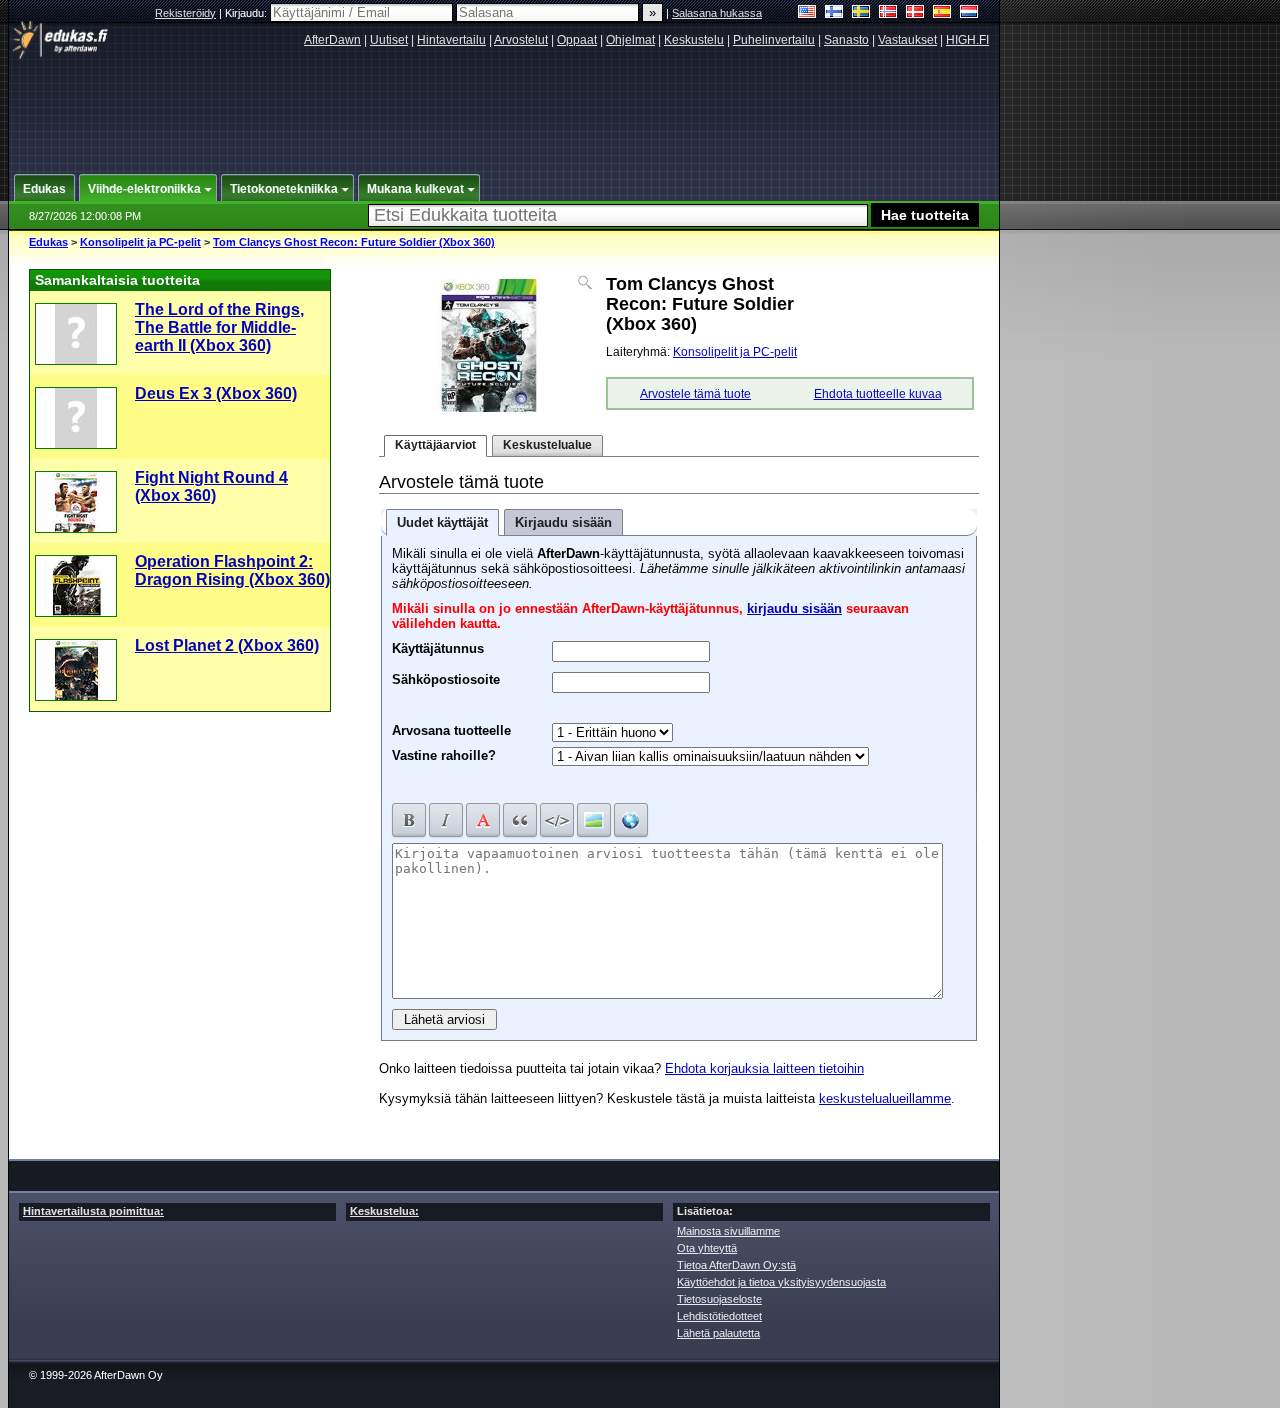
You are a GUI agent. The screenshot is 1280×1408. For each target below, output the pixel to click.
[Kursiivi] (446, 820)
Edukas (48, 242)
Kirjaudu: (247, 13)
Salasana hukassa (717, 13)
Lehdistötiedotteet (719, 1316)
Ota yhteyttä (707, 1248)
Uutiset (389, 40)
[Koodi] (557, 820)
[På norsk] (888, 13)
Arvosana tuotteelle (451, 730)
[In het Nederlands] (969, 13)
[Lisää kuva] (594, 820)
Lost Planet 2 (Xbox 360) (227, 645)
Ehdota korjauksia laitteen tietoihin (764, 1068)
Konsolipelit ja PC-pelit (140, 242)
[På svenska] (861, 13)
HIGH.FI (967, 40)
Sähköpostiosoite (446, 677)
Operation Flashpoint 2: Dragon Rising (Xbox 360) (232, 570)
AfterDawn (332, 40)
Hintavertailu (451, 40)
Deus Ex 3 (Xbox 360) (216, 393)
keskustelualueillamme (885, 1098)
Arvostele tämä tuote (695, 394)
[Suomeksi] (834, 13)
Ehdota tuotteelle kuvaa (878, 394)
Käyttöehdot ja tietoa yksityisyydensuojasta (781, 1282)
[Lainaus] (520, 820)
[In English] (807, 13)
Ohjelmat (630, 40)
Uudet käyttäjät (442, 522)
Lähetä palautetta (718, 1333)
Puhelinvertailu (774, 40)
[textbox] (618, 215)
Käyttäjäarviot (435, 445)
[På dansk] (915, 13)
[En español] (942, 13)
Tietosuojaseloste (719, 1299)
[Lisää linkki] (631, 820)
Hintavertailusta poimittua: (93, 1211)
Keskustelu (694, 40)
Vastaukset (907, 40)
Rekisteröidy (185, 13)
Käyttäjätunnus (438, 646)
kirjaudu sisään (794, 608)
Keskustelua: (384, 1211)
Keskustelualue (547, 445)
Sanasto (846, 40)
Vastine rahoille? (444, 755)
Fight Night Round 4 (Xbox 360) (211, 486)
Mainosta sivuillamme (728, 1231)
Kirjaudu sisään (563, 522)
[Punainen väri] (483, 820)
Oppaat (577, 40)
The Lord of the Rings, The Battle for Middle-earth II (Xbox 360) (219, 327)
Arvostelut (521, 40)
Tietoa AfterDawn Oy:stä (736, 1265)
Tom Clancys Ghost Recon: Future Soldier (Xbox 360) (354, 242)
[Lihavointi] (409, 820)
